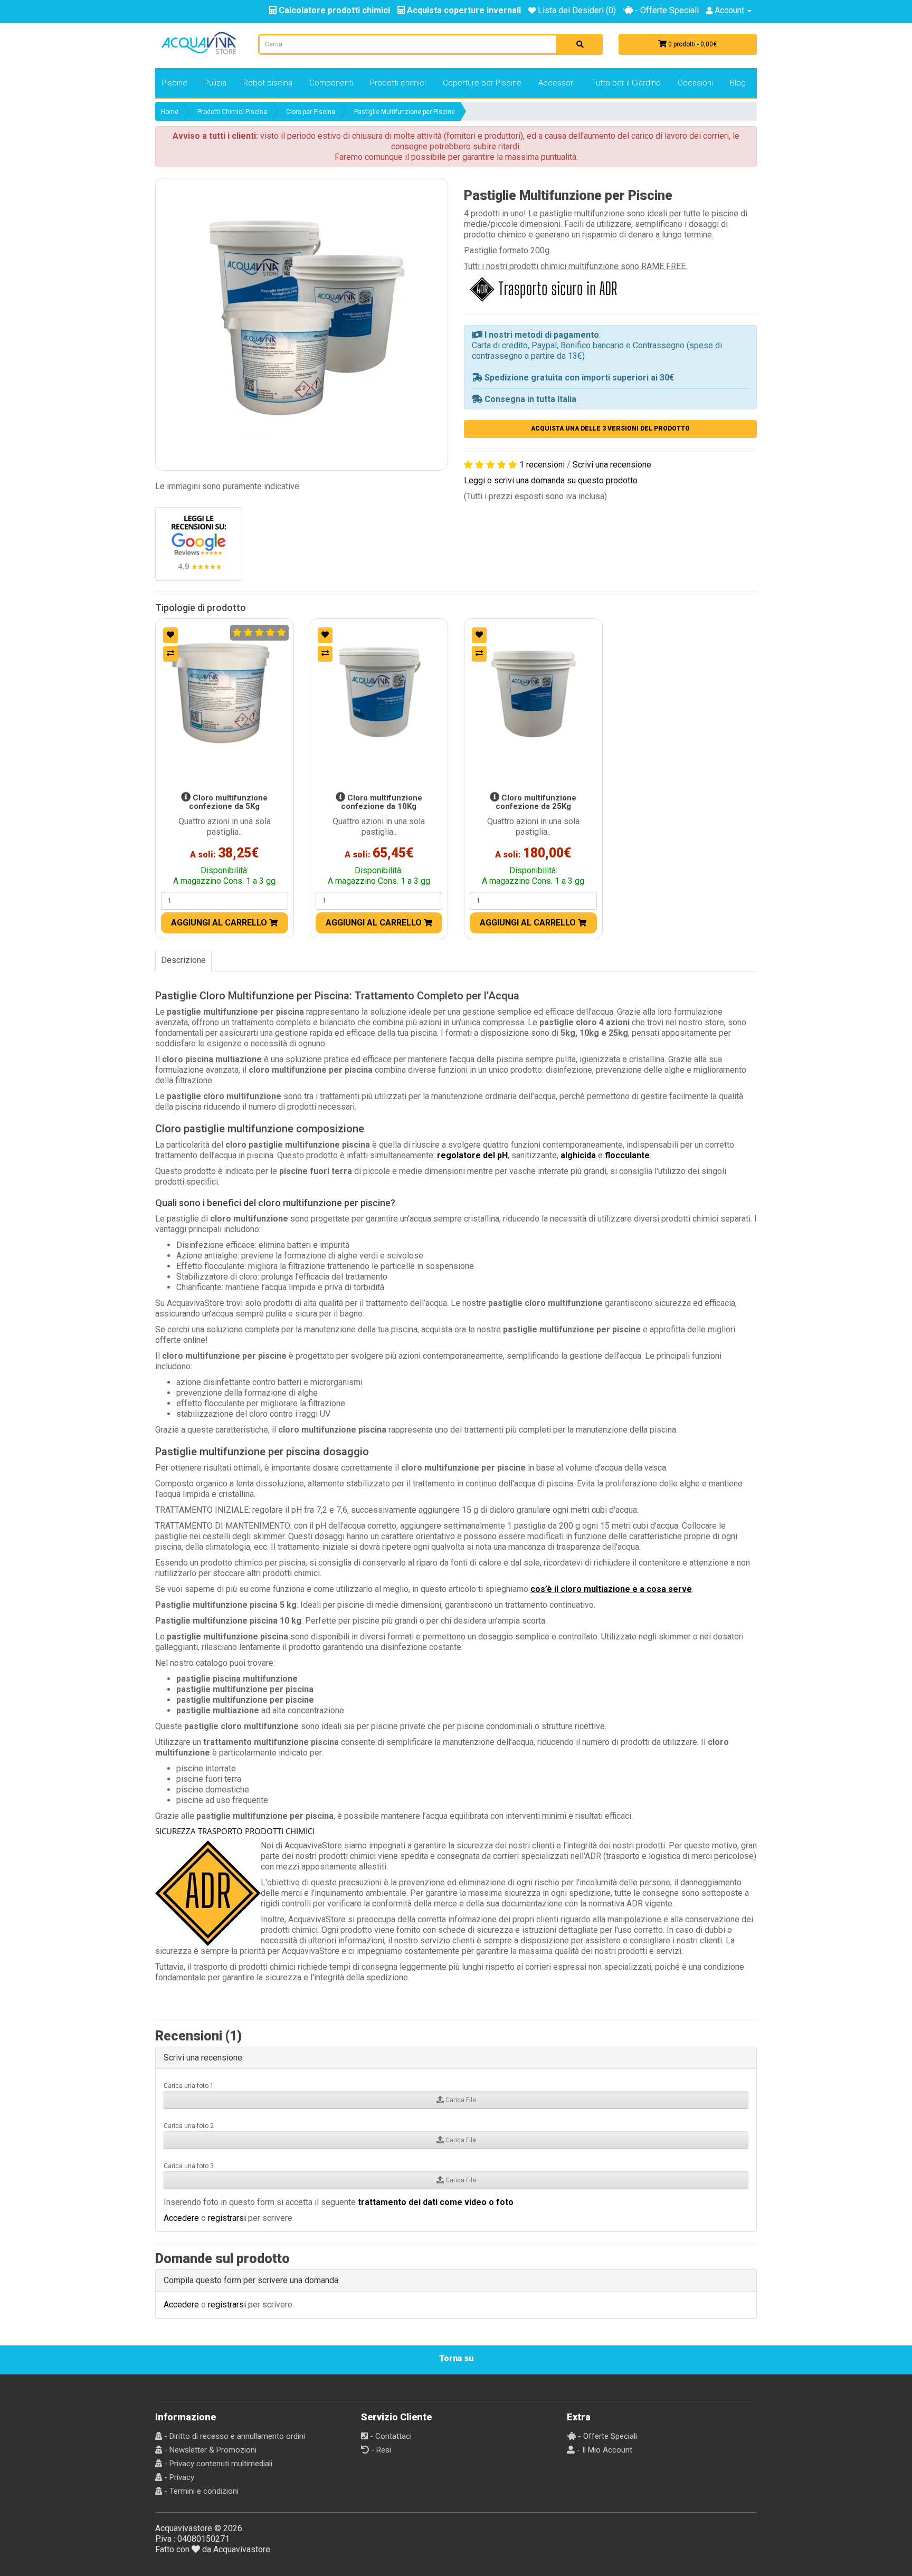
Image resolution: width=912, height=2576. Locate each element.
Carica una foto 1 (189, 2086)
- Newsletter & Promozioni (209, 2450)
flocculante (627, 1155)
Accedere (181, 2218)
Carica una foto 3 (189, 2166)
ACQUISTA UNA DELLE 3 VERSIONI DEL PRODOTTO (610, 428)
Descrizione (183, 960)
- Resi (380, 2450)
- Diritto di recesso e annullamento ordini (234, 2436)
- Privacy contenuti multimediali (217, 2464)
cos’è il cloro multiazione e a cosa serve (611, 1589)
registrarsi (227, 2218)
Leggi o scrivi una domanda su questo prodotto (551, 480)
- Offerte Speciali (666, 10)
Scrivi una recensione (612, 465)
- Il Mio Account (604, 2450)
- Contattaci (390, 2436)
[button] (302, 324)
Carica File (460, 2100)
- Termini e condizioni (200, 2491)
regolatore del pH (472, 1155)
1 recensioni (542, 465)
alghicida (578, 1155)
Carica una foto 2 (189, 2126)
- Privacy (178, 2477)
